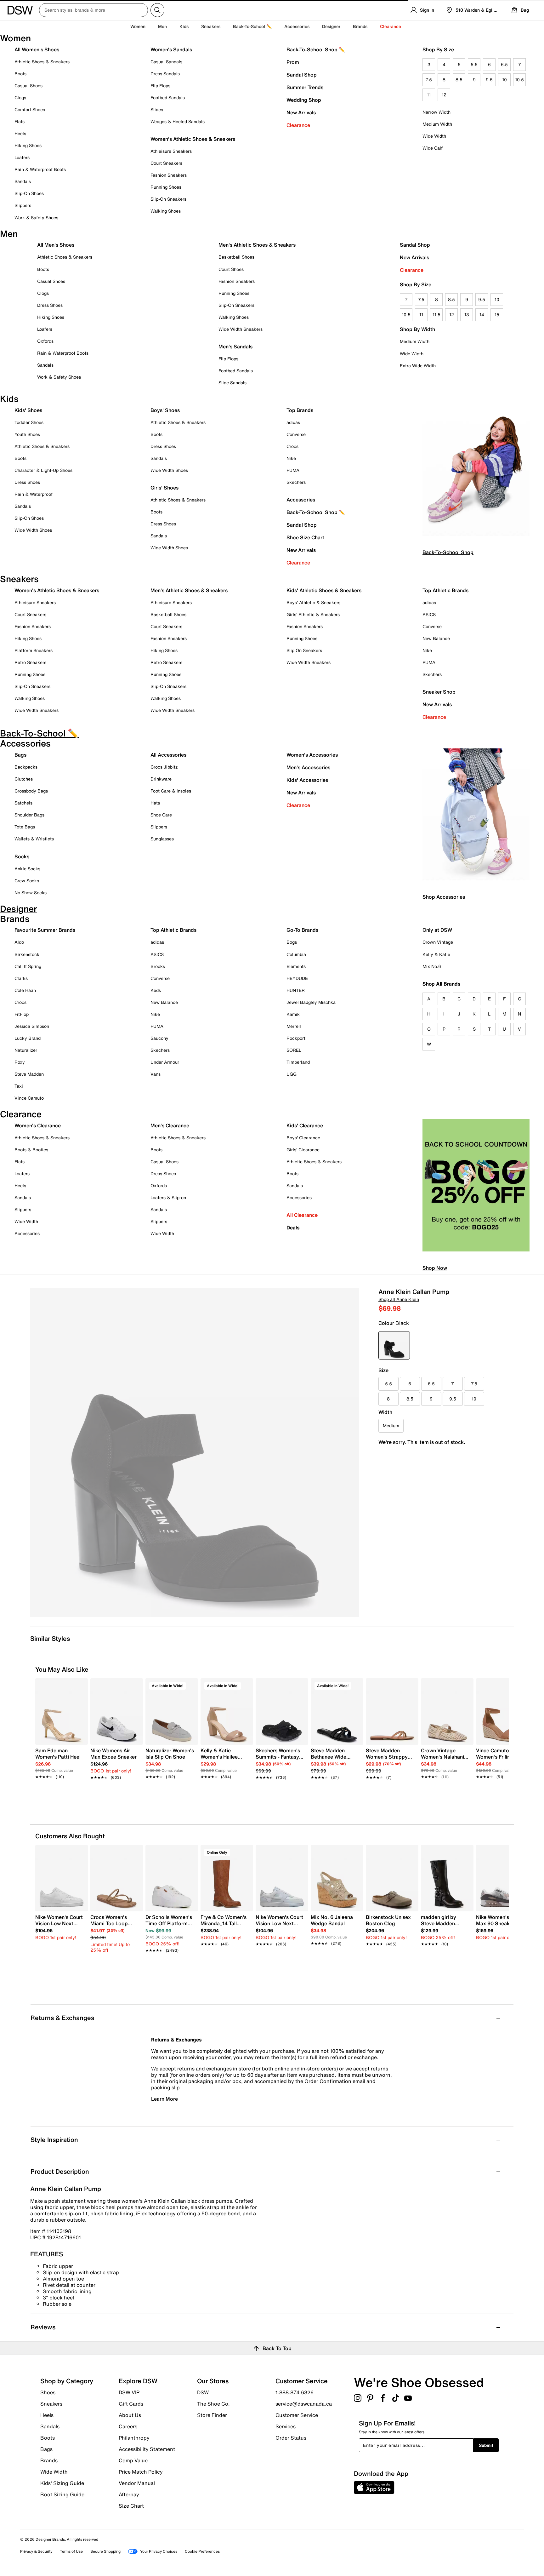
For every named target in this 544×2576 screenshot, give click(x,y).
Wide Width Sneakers (241, 329)
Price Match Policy (141, 2472)
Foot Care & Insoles (171, 791)
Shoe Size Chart (305, 537)
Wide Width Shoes (33, 530)
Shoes (48, 2392)
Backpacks (26, 767)
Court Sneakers (166, 163)
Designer (331, 26)
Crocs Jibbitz (164, 767)
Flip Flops (160, 86)
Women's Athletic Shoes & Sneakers (193, 139)
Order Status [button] (291, 2437)
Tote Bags (25, 827)
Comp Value (133, 2460)
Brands (49, 2460)
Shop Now (435, 1268)
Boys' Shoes (165, 410)
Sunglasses (162, 839)
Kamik (293, 1014)
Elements (296, 966)
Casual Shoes (28, 86)
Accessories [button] (297, 26)
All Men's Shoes (56, 245)
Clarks (21, 978)
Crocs (292, 446)
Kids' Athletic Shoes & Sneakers (324, 590)
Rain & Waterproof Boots (40, 169)
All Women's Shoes (37, 49)
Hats (155, 803)
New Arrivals (301, 112)
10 (504, 80)
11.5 (436, 315)
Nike (291, 458)
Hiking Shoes (28, 145)
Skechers (296, 482)
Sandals (23, 181)
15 (497, 315)
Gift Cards (131, 2404)
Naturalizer (26, 1050)
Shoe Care (161, 815)
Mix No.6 (432, 966)
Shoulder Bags (29, 815)
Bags (20, 755)
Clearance (298, 125)
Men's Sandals (235, 346)
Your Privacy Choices (159, 2551)
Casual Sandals (166, 62)
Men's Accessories (308, 767)
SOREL (294, 1050)
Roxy (20, 1062)
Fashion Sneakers (169, 175)
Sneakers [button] (211, 26)
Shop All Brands (442, 984)
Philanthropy (134, 2438)
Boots (20, 74)
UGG (292, 1074)
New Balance (436, 638)
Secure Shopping (105, 2551)
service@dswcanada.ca (304, 2404)
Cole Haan (25, 990)
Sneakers (51, 2404)
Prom (293, 62)
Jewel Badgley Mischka (311, 1002)
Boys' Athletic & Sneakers (313, 602)
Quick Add (62, 1788)
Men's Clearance (170, 1125)
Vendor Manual (137, 2483)
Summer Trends (305, 87)
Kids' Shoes (28, 410)
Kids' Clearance (305, 1125)
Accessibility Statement (147, 2449)
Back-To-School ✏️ (252, 26)
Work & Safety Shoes (36, 218)
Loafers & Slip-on (168, 1197)
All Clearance (302, 1215)
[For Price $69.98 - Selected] (394, 1345)
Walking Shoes (166, 211)
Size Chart (131, 2505)
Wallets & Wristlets (34, 839)
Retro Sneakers (30, 662)
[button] (80, 1686)
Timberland (298, 1062)
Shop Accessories (444, 897)
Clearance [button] (391, 26)
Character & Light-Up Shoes (43, 470)
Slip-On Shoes (29, 193)
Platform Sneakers (34, 650)
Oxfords (45, 341)
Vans (156, 1074)
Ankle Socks (27, 869)
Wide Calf (433, 148)
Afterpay (129, 2494)
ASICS (429, 614)
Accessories (301, 500)
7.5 (429, 80)
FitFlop (22, 1014)
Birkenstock (27, 954)
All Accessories (168, 755)
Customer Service (297, 2415)
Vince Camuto (29, 1098)
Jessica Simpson (32, 1026)
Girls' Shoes (164, 488)
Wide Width (434, 136)
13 (467, 315)
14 (482, 315)
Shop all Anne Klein (399, 1299)
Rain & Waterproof (34, 494)
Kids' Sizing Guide (62, 2483)
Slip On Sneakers (304, 650)
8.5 (459, 80)
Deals (293, 1228)
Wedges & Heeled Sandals (178, 121)
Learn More (164, 2099)
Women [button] (138, 26)
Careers (128, 2426)
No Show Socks (31, 893)
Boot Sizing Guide (62, 2494)
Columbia (296, 954)
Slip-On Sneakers (168, 199)
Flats (20, 121)
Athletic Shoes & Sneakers (42, 62)
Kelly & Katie (436, 954)
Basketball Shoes (236, 257)
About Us (130, 2415)
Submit (486, 2445)
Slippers (23, 205)
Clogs (20, 97)
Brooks (158, 966)
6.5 (504, 64)
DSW (203, 2392)
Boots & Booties (31, 1150)
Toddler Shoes (29, 422)
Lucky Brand (28, 1038)
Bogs (292, 942)
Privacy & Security (36, 2551)
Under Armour (165, 1062)
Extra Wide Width (418, 366)
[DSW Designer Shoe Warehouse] (20, 9)
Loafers (22, 157)
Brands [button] (360, 26)
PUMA (293, 470)
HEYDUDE (297, 978)
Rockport (296, 1038)
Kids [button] (184, 26)
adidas (293, 422)
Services (286, 2426)
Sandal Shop (302, 75)
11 (429, 95)
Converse (296, 434)
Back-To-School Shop (448, 552)
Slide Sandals (232, 383)
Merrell (294, 1026)
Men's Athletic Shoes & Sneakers (257, 245)
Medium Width (437, 124)
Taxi (19, 1086)
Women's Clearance (38, 1125)
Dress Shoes (50, 305)
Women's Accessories (312, 755)
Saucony (159, 1038)
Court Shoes (231, 269)
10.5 (519, 80)
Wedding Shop (304, 100)
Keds (156, 990)
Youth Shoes (27, 434)
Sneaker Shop (439, 692)
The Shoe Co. (213, 2404)
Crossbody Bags (31, 791)
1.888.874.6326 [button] (295, 2392)
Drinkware (161, 779)
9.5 (489, 80)
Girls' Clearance (303, 1150)
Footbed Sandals (168, 97)
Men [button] (162, 26)
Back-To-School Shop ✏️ (316, 49)
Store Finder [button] (212, 2415)
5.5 (474, 64)
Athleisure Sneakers (171, 151)
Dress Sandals (165, 74)
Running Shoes (166, 187)
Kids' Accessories (307, 780)
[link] (60, 1760)
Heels (20, 133)
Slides (157, 109)
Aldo (19, 942)
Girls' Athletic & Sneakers (313, 614)
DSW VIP (129, 2392)
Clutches (24, 779)
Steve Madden (29, 1074)
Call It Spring (28, 966)
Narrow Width (436, 112)
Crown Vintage (438, 942)
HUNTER (296, 990)
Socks (22, 856)
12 (444, 95)
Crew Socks (27, 881)
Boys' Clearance (303, 1138)
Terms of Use (71, 2551)
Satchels (23, 803)
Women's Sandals (171, 49)
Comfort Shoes (30, 109)
